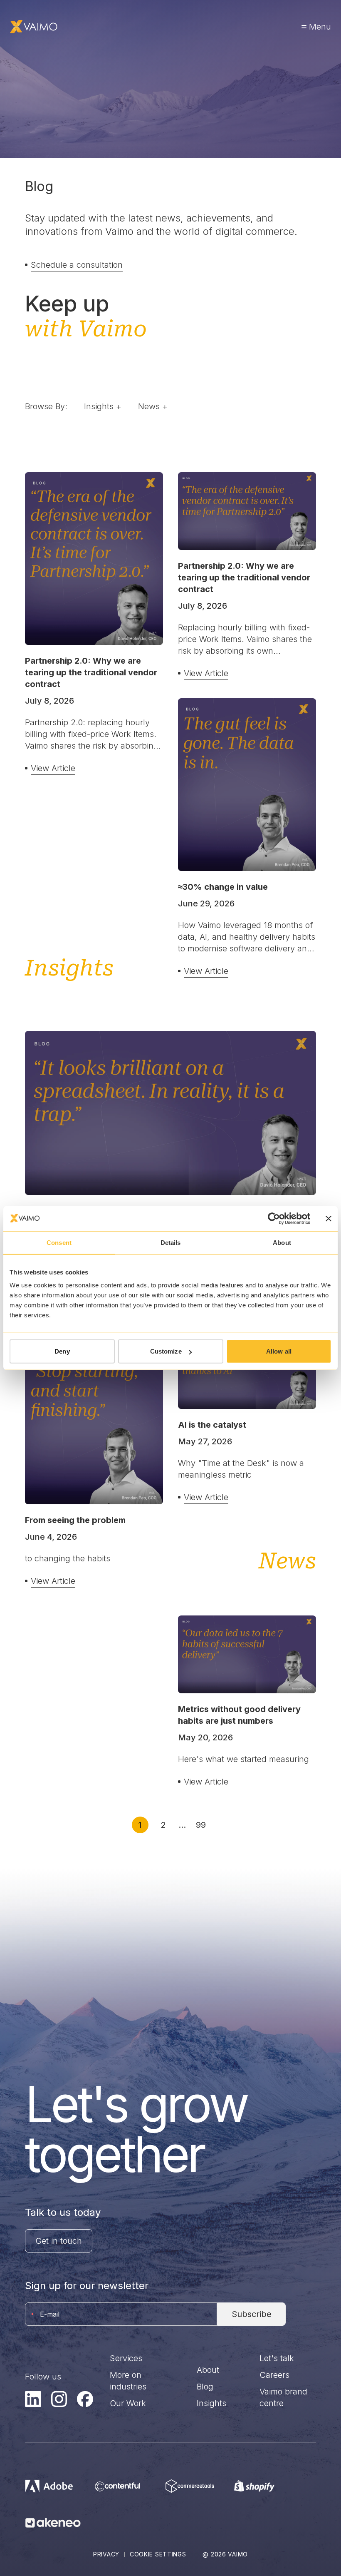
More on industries (128, 2381)
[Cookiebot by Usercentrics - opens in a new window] (274, 1218)
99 (201, 1825)
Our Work (128, 2403)
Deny (62, 1351)
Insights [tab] (103, 406)
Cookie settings (158, 2554)
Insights (211, 2403)
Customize (166, 1351)
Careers (274, 2375)
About (208, 2370)
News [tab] (153, 406)
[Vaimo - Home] (34, 27)
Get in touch (59, 2241)
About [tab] (282, 1242)
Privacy (106, 2554)
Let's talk (277, 2358)
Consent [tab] (59, 1242)
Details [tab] (171, 1242)
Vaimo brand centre (283, 2397)
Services (126, 2358)
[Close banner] (329, 1218)
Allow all (279, 1351)
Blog (205, 2387)
